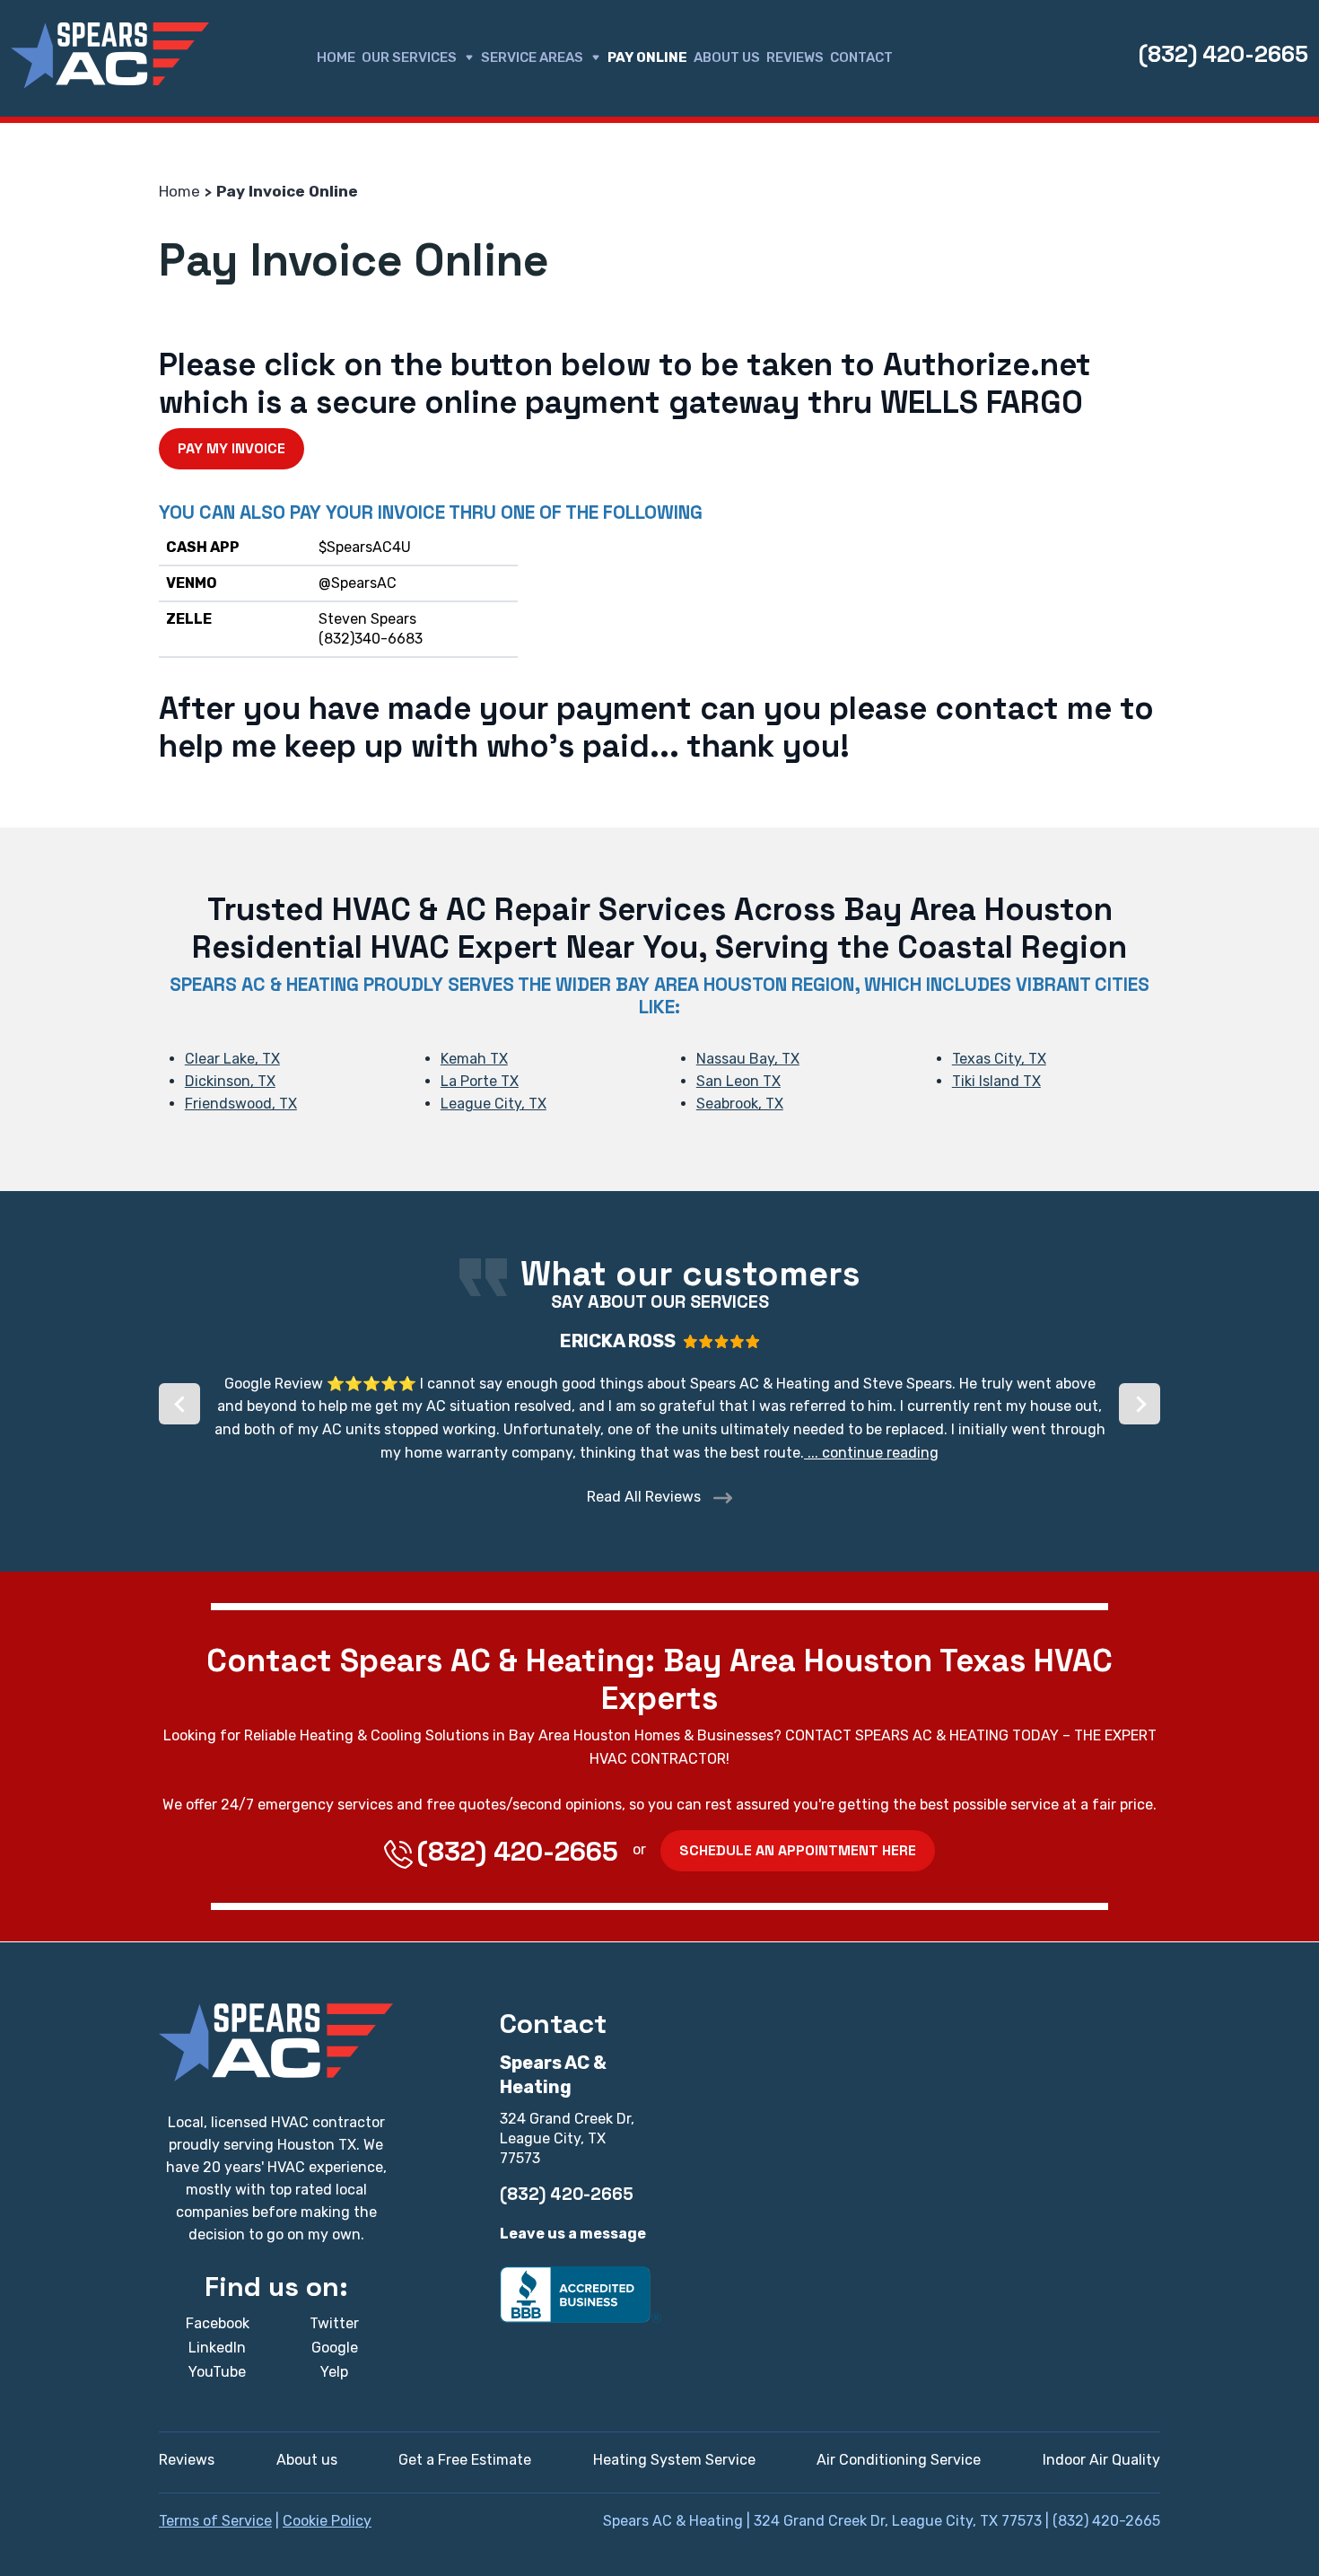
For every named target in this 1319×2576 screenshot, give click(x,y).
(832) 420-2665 (1223, 54)
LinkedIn (217, 2348)
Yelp (334, 2372)
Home (336, 57)
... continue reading (871, 1453)
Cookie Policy (327, 2521)
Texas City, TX (999, 1059)
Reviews (795, 57)
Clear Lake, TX (232, 1059)
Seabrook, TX (740, 1104)
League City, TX (494, 1104)
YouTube (217, 2372)
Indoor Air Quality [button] (1101, 2460)
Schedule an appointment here (798, 1850)
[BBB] (581, 2294)
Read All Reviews (646, 1497)
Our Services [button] (409, 57)
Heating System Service (674, 2460)
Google (335, 2348)
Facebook (218, 2323)
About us (307, 2460)
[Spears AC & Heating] (110, 56)
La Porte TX (480, 1081)
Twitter (334, 2323)
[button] (179, 1404)
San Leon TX (738, 1081)
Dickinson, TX (230, 1081)
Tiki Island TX (996, 1081)
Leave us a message (573, 2234)
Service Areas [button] (532, 57)
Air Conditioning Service (899, 2460)
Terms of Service (215, 2521)
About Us (727, 57)
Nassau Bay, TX (748, 1059)
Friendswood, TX (241, 1104)
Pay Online (647, 57)
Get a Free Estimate (465, 2460)
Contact (861, 57)
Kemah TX (474, 1059)
